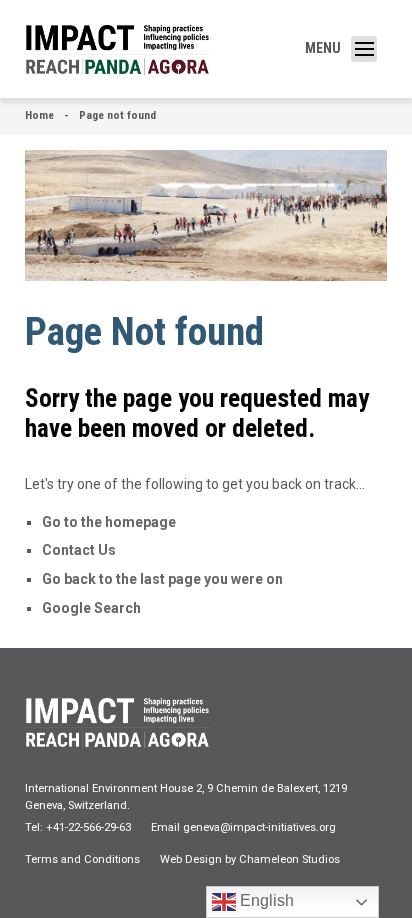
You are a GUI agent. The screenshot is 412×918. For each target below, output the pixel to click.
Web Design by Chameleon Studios (250, 859)
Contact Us (79, 550)
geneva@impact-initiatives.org (259, 827)
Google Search (91, 608)
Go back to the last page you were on (162, 579)
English (265, 900)
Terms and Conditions (82, 859)
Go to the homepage (109, 522)
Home (39, 115)
